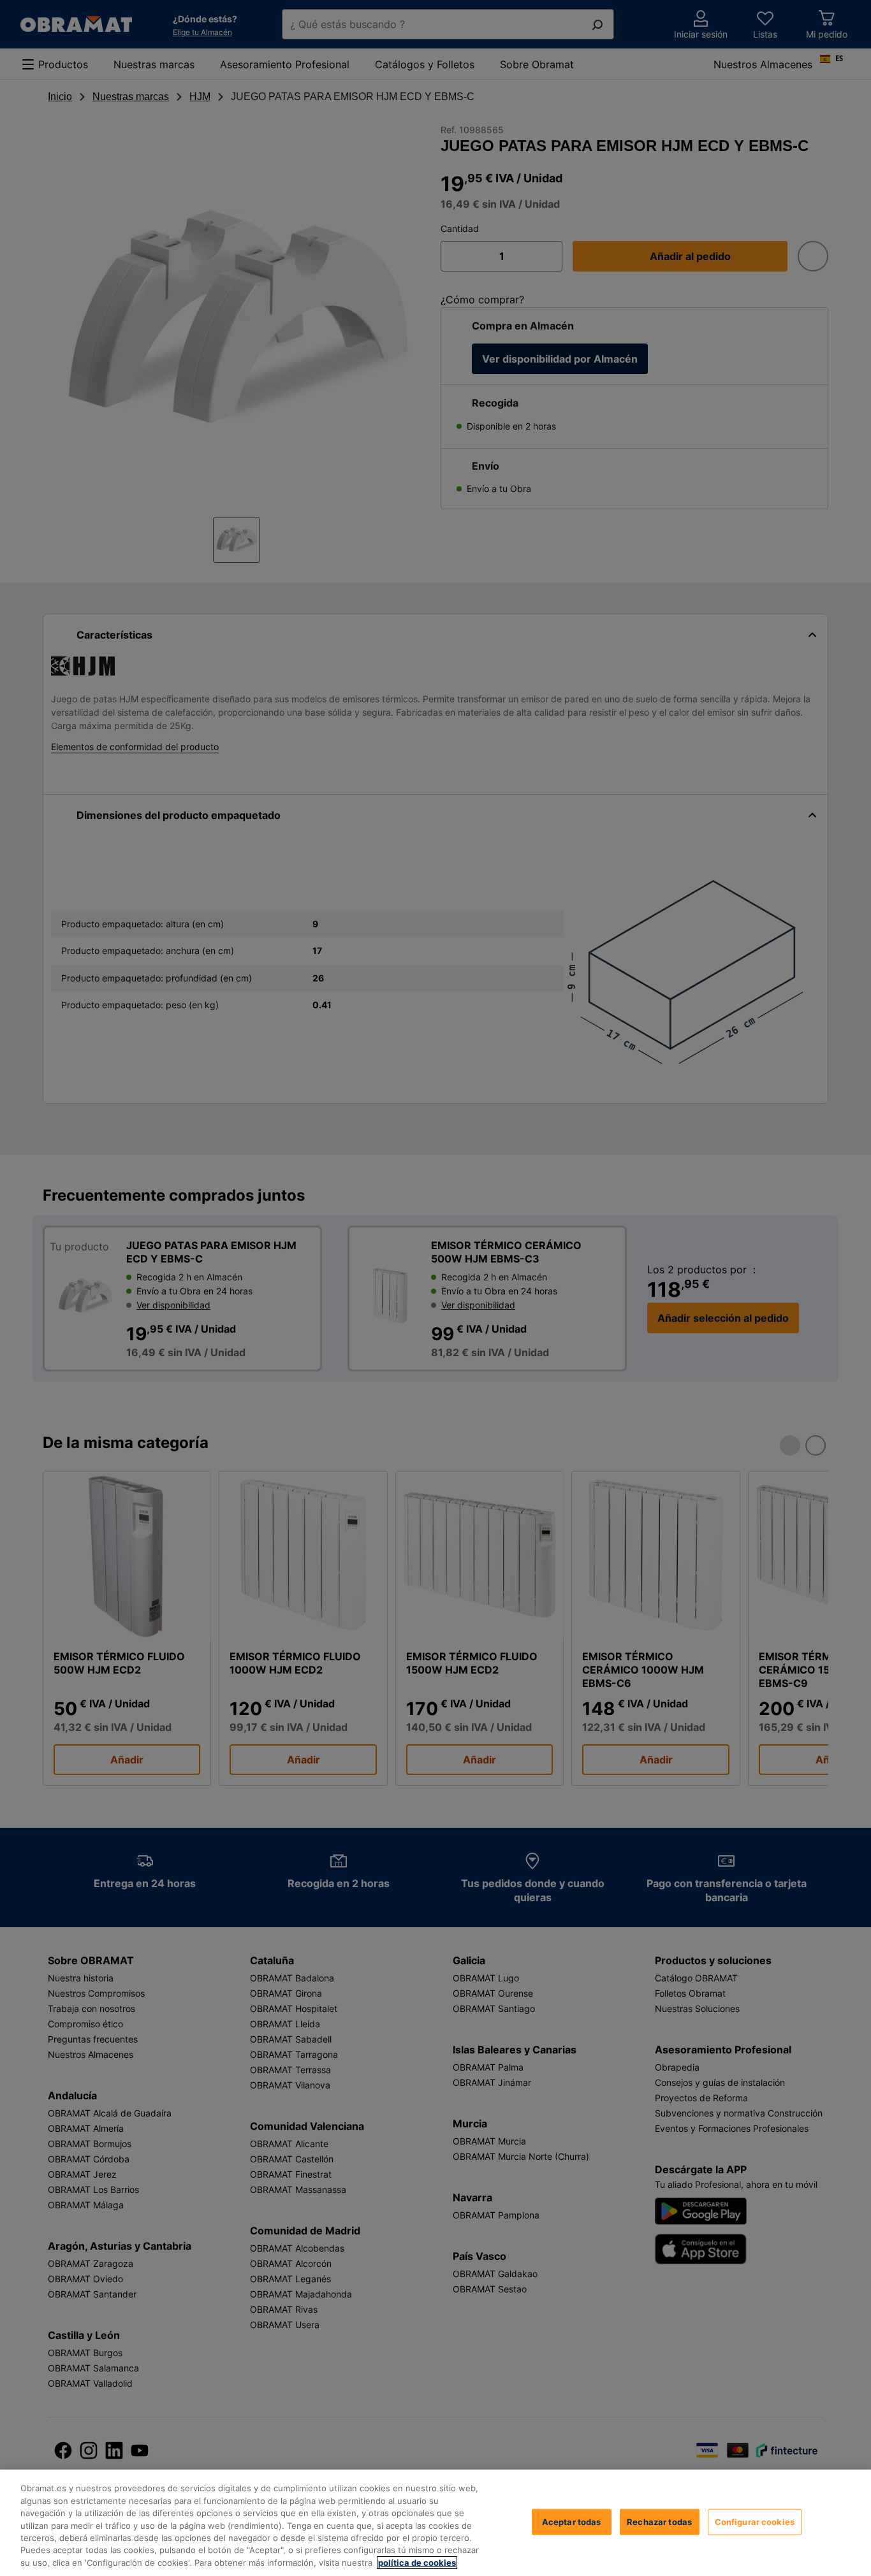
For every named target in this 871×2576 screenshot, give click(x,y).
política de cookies (417, 2563)
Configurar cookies (755, 2521)
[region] (435, 2523)
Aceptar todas (572, 2521)
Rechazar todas (659, 2521)
